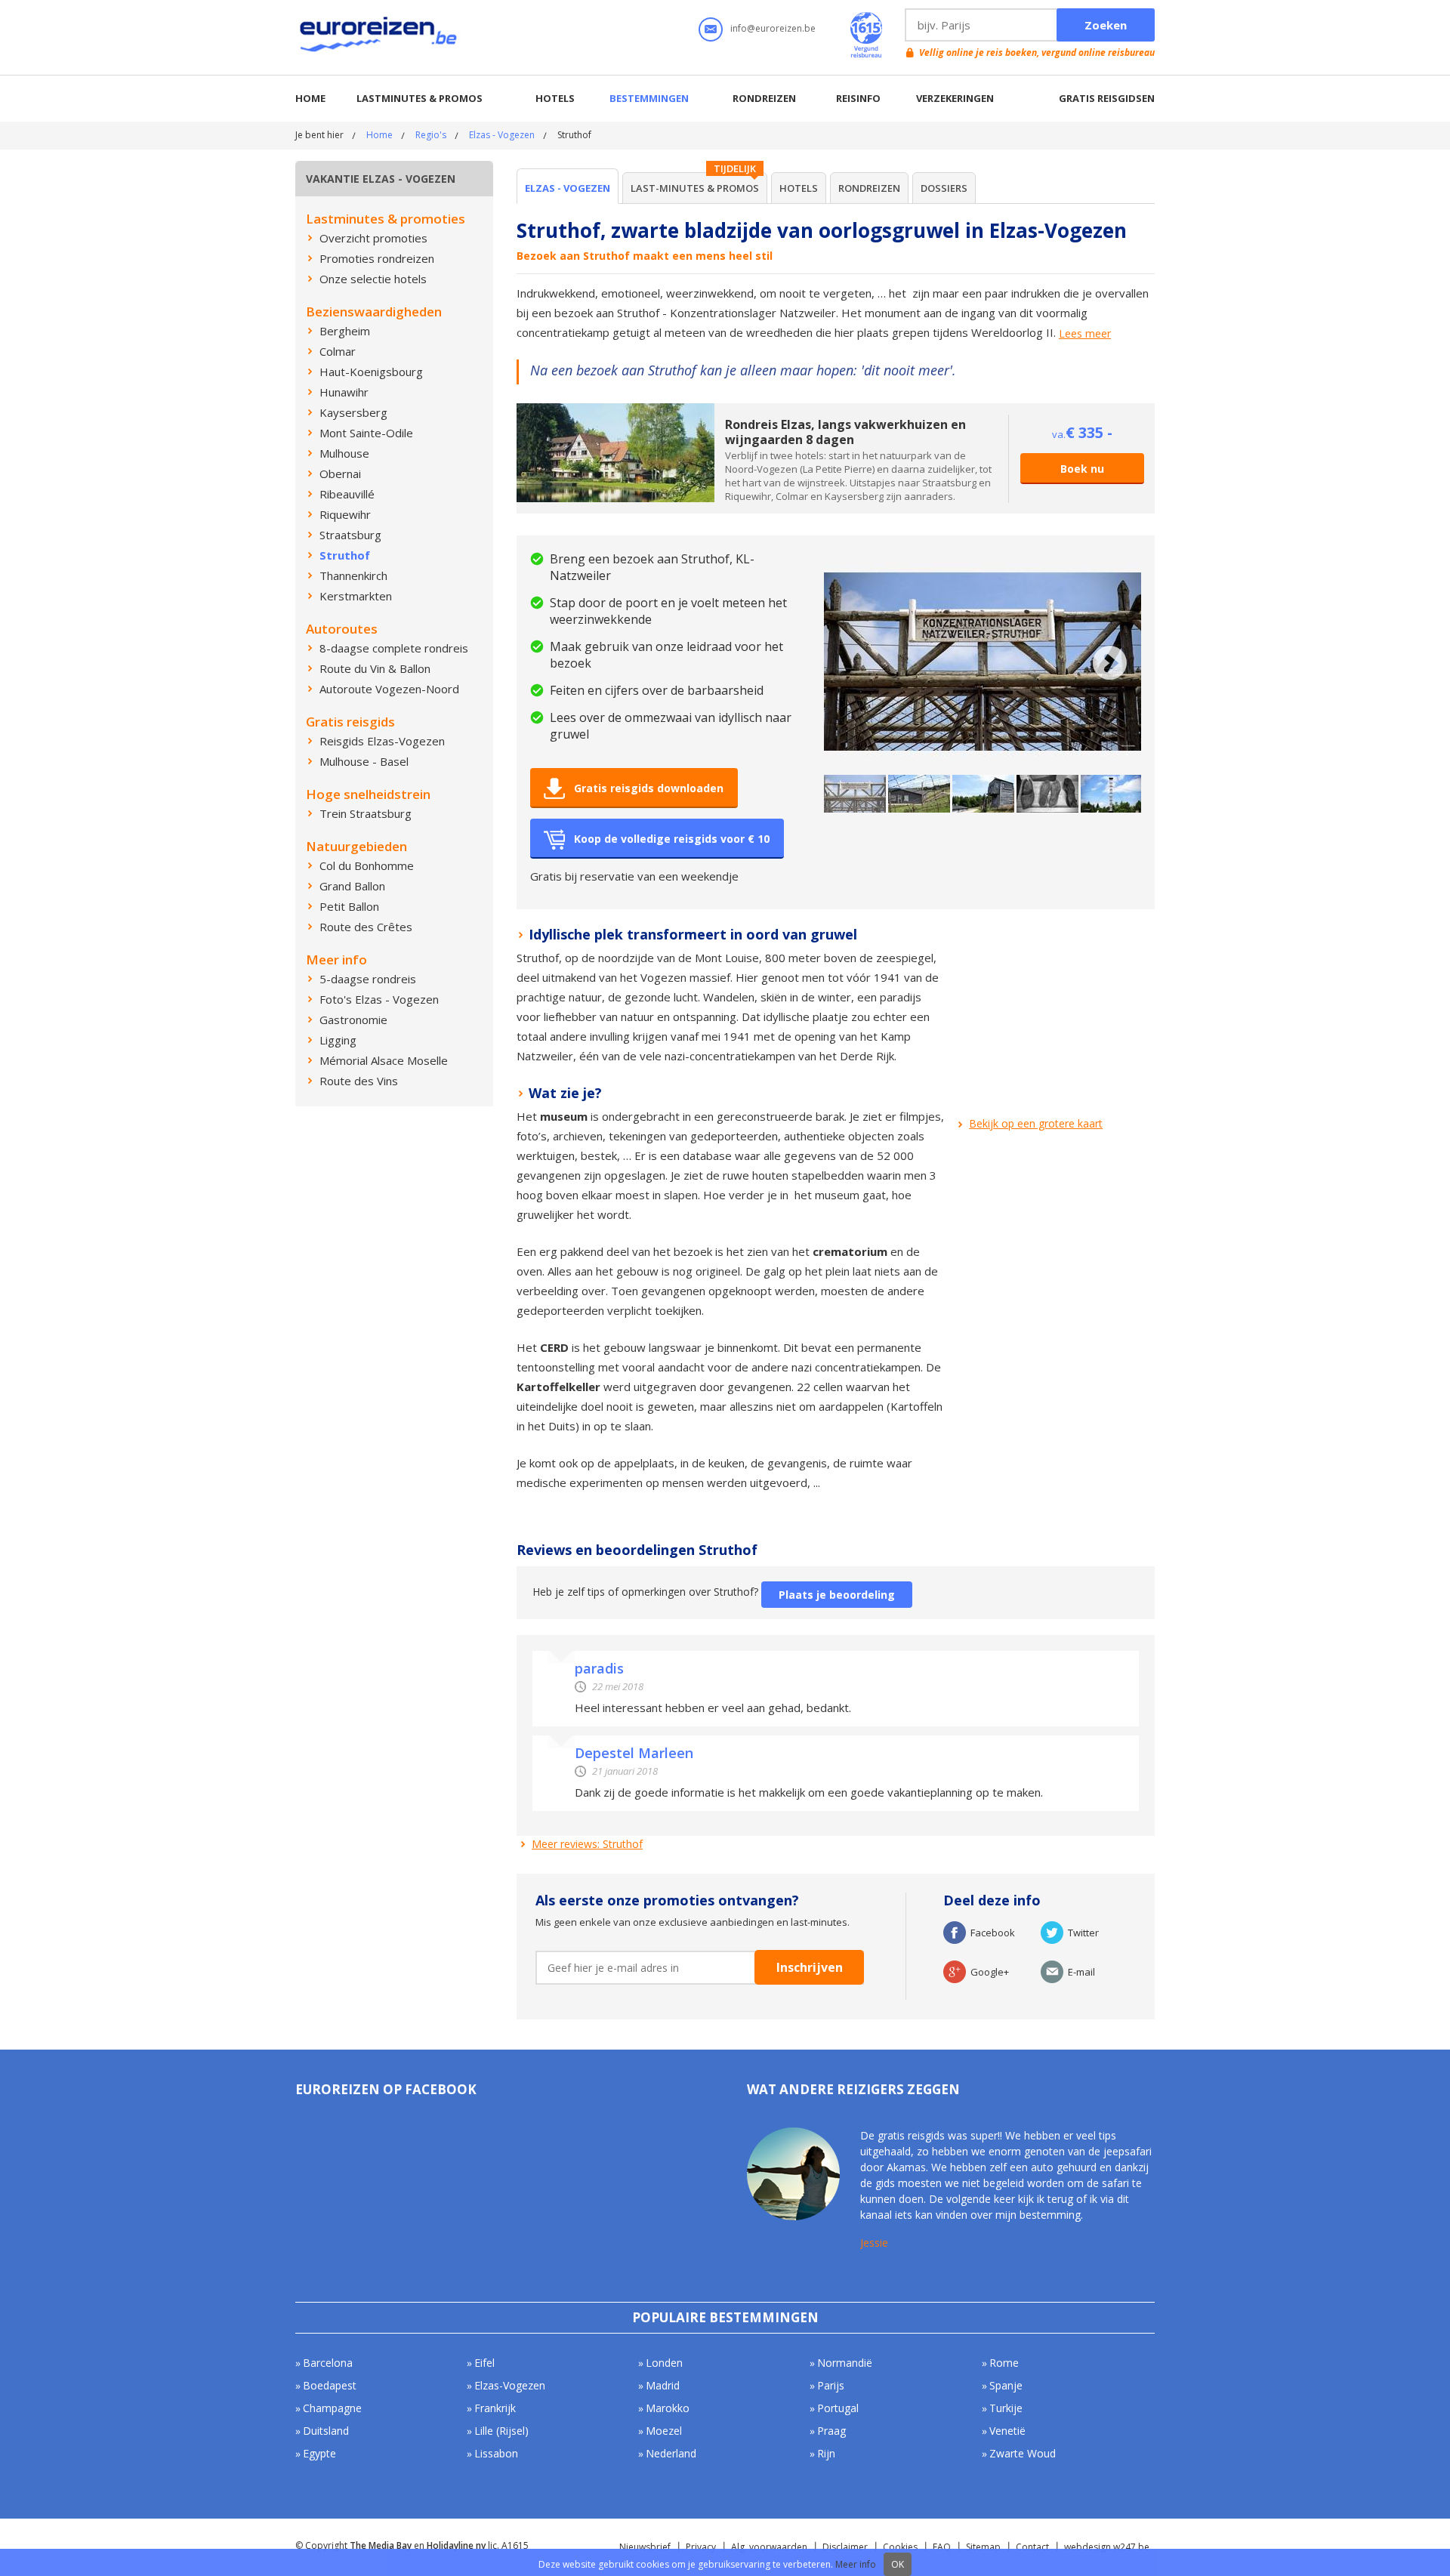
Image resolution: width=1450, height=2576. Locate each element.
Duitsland (326, 2431)
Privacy (701, 2547)
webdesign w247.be (1107, 2547)
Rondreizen (764, 98)
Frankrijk (495, 2408)
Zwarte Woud (1023, 2453)
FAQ (942, 2547)
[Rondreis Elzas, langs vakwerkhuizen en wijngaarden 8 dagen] (615, 410)
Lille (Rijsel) (501, 2431)
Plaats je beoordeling (837, 1595)
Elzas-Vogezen (510, 2385)
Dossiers (944, 188)
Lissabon (496, 2453)
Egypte (319, 2453)
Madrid (663, 2385)
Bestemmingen (649, 98)
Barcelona (328, 2363)
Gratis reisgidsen (1107, 98)
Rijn (826, 2453)
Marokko (668, 2408)
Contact (1032, 2547)
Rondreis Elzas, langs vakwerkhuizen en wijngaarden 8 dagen (845, 432)
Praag (831, 2431)
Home (310, 98)
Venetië (1007, 2431)
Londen (664, 2363)
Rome (1004, 2363)
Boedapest (330, 2385)
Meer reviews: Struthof (587, 1844)
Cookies (900, 2547)
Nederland (671, 2453)
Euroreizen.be (380, 37)
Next (1110, 663)
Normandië (845, 2363)
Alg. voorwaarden (769, 2547)
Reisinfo (858, 98)
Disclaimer (845, 2547)
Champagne (332, 2408)
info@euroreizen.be (773, 28)
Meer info (856, 2564)
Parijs (831, 2385)
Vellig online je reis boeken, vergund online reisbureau (1037, 52)
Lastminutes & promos (420, 98)
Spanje (1006, 2385)
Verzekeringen (955, 98)
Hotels (555, 98)
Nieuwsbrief (645, 2547)
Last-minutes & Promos (695, 188)
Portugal (838, 2408)
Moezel (664, 2431)
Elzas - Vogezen (502, 135)
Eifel (484, 2363)
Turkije (1006, 2408)
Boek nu (1082, 469)
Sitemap (983, 2547)
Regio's (431, 135)
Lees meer (1085, 334)
